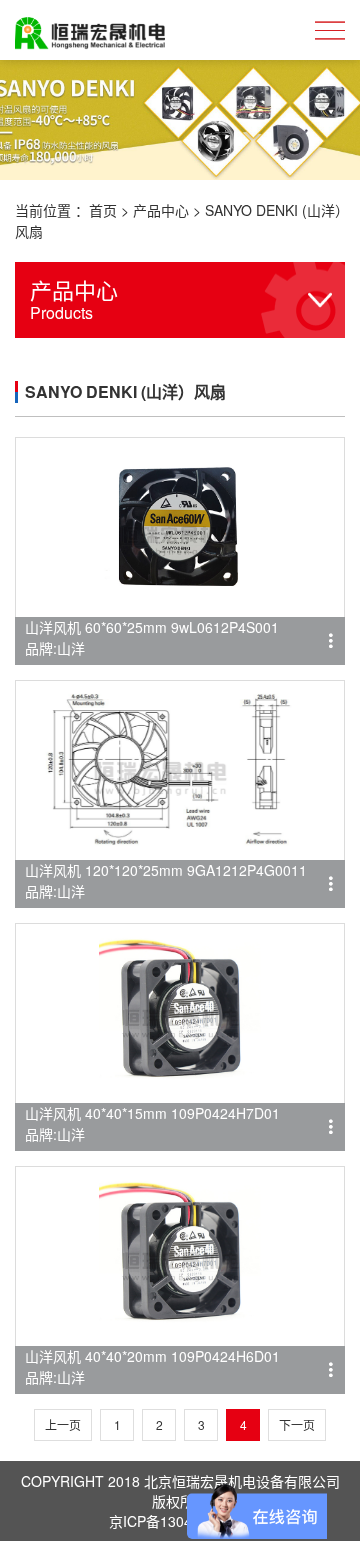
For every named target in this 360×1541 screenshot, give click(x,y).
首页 (103, 210)
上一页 (63, 1424)
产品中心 (161, 210)
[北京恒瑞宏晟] (90, 30)
